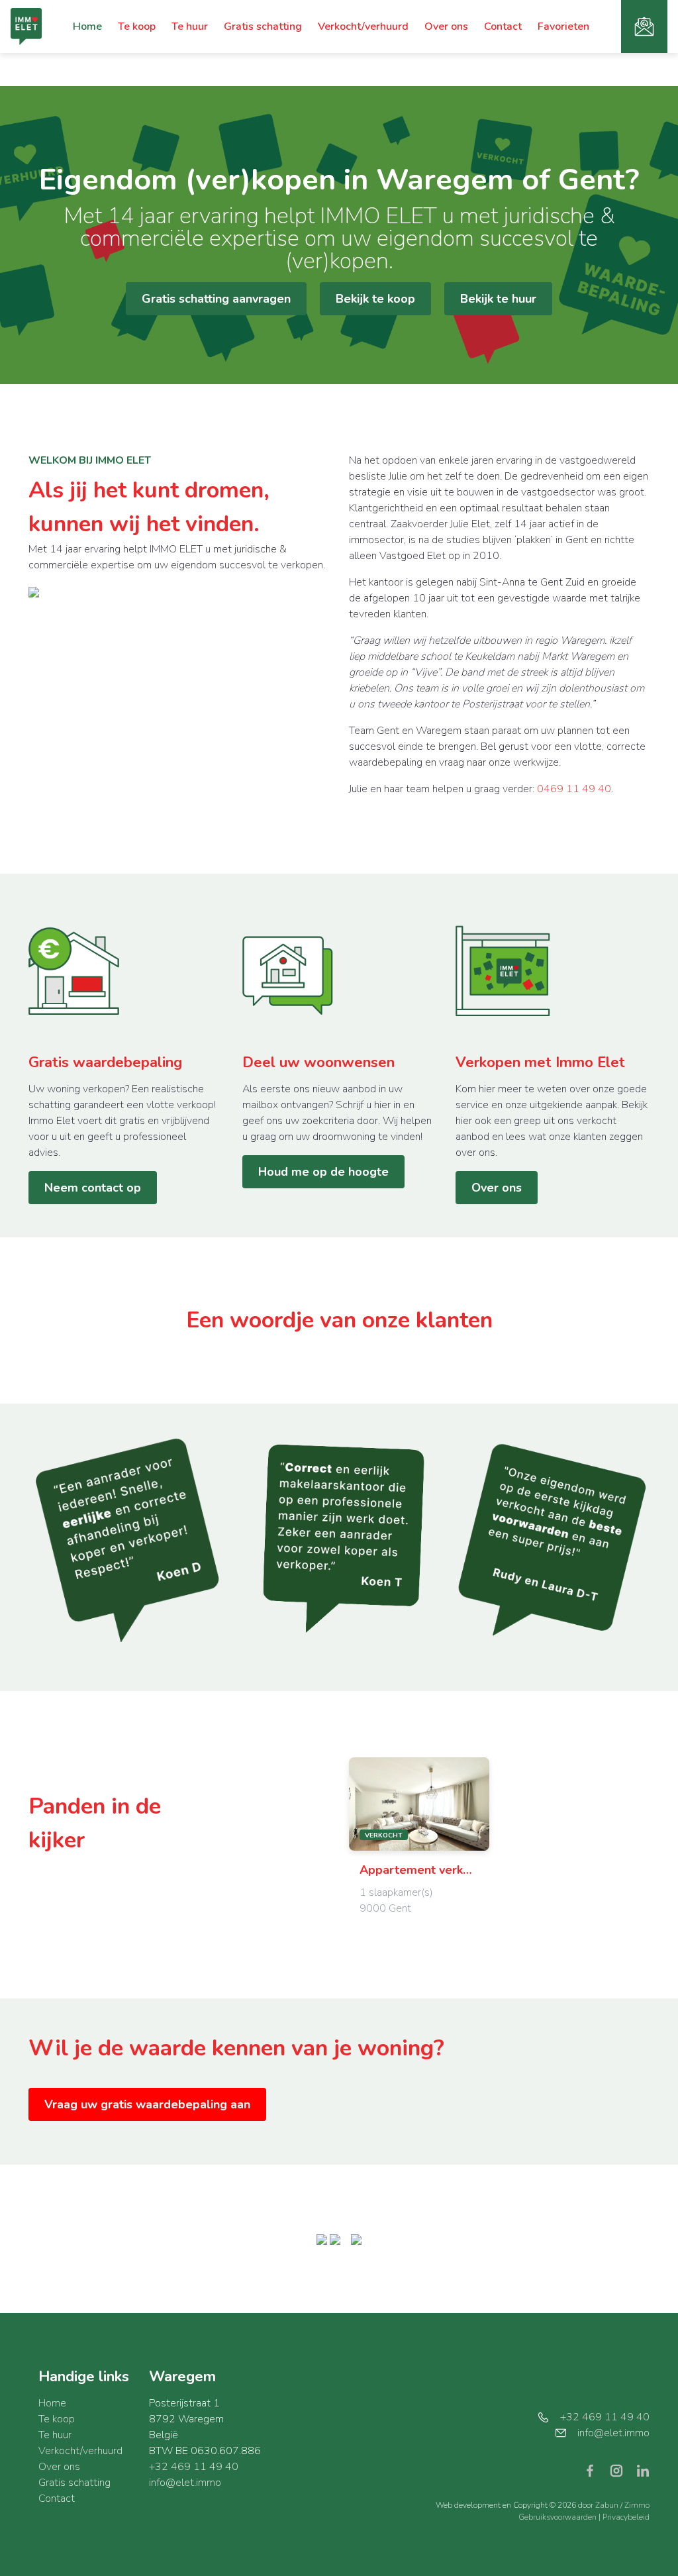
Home (87, 26)
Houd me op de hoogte (323, 1172)
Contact (503, 26)
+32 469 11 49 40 (194, 2467)
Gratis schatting (263, 26)
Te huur (190, 26)
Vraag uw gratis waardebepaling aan (147, 2104)
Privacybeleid (626, 2517)
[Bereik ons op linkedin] (643, 2470)
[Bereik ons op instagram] (622, 2470)
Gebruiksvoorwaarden (558, 2517)
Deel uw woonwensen (318, 1062)
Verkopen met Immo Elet (540, 1062)
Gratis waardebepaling (105, 1062)
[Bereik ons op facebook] (595, 2470)
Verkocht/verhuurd (363, 26)
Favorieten (563, 26)
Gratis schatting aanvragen (216, 299)
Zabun (607, 2505)
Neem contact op (93, 1188)
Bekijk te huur (498, 299)
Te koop (137, 26)
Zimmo (637, 2505)
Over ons (446, 26)
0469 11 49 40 (574, 789)
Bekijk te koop (375, 299)
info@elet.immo (185, 2483)
